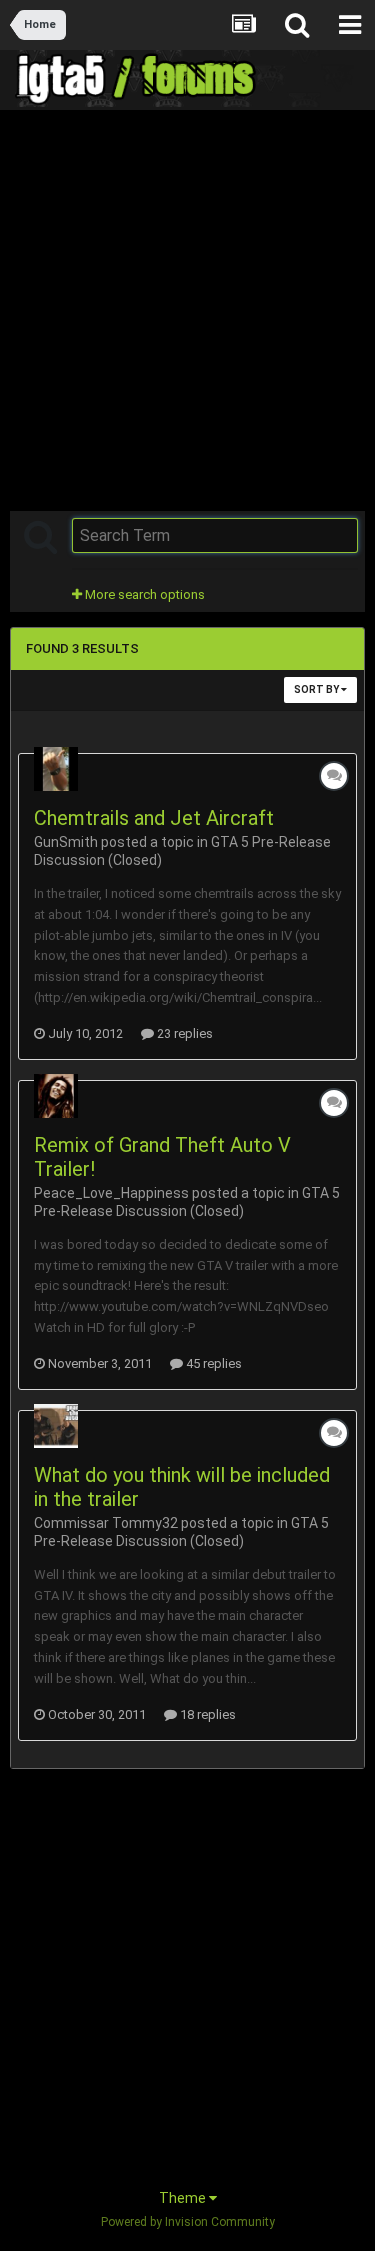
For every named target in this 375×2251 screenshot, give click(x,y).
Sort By (317, 689)
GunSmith (66, 842)
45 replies (212, 1363)
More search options (143, 594)
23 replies (183, 1033)
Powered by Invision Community (188, 2222)
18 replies (206, 1714)
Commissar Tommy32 (106, 1523)
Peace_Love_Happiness (111, 1193)
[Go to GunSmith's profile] (56, 769)
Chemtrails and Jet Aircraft (154, 818)
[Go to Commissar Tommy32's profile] (56, 1426)
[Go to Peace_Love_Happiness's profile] (56, 1096)
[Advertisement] (187, 308)
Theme (184, 2198)
